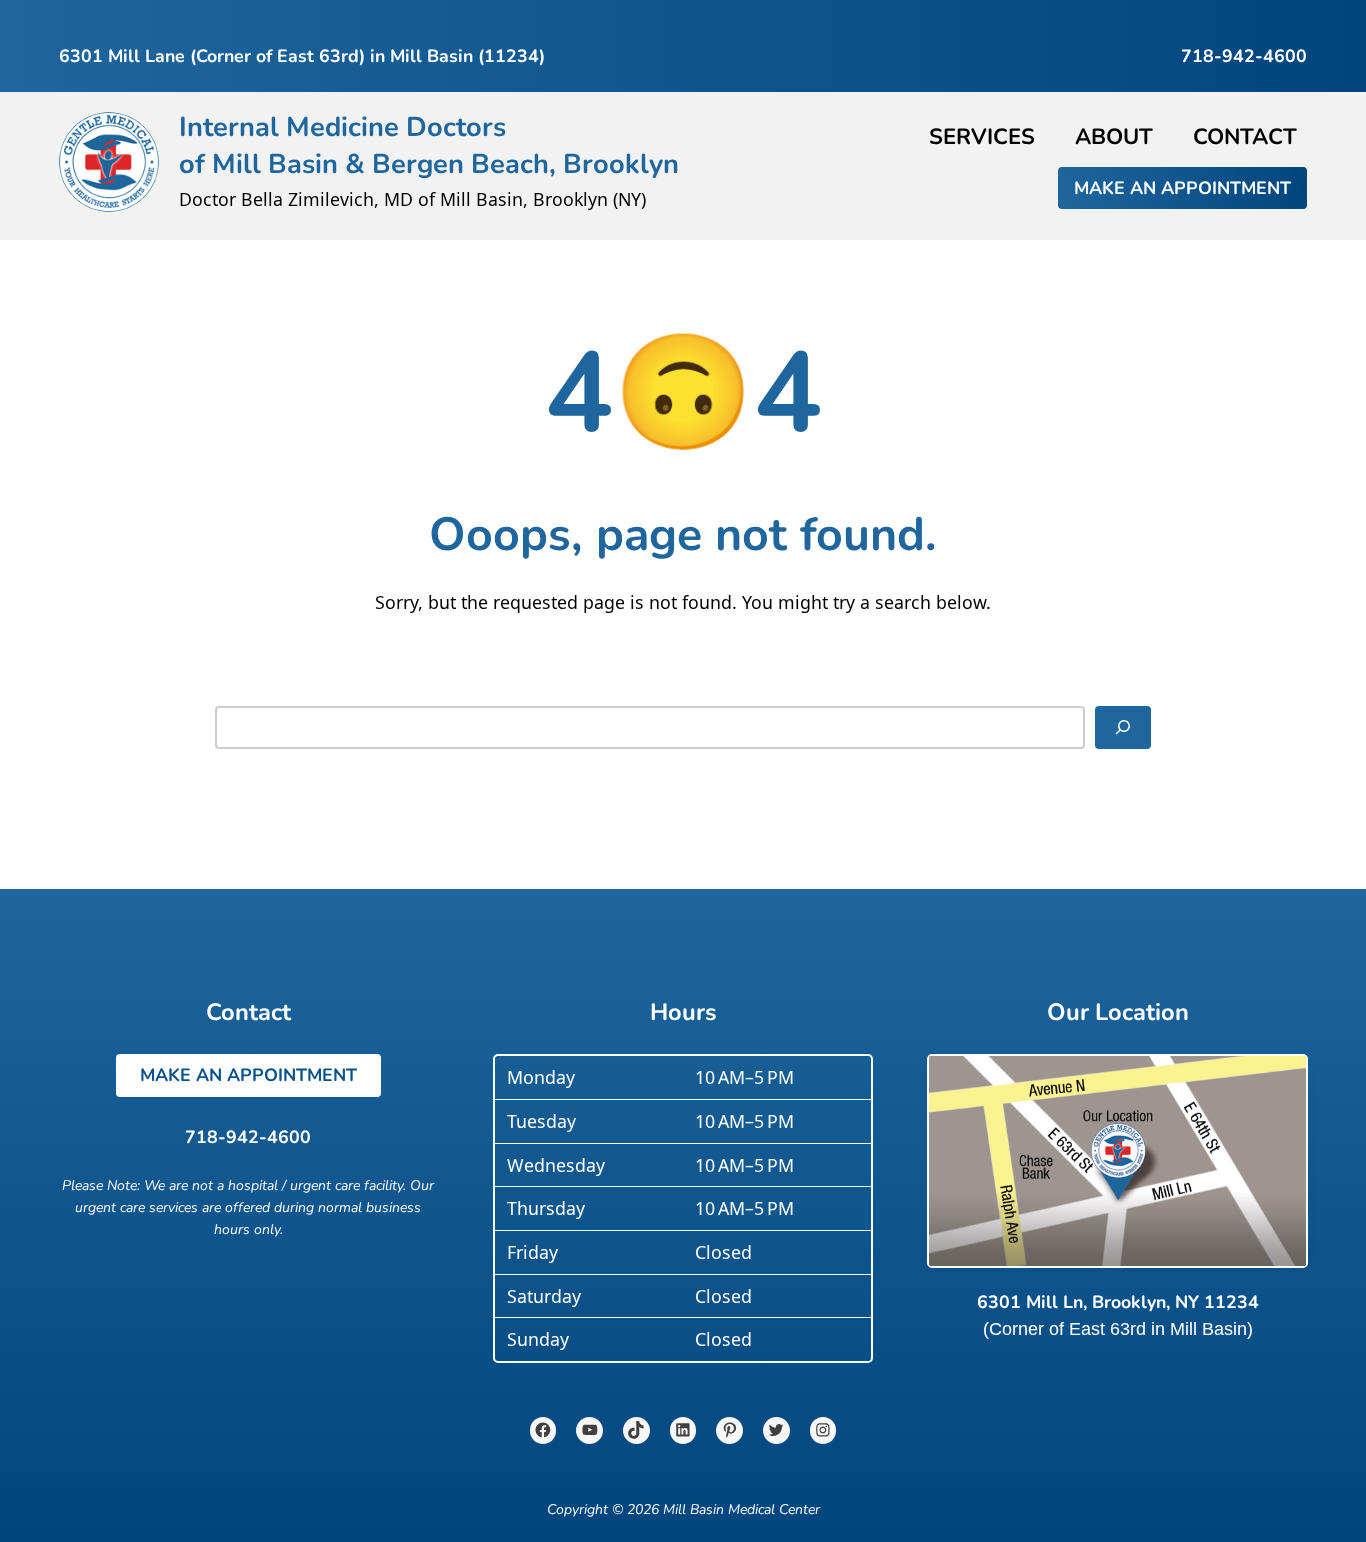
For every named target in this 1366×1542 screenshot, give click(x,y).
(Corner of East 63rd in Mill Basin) (1118, 1329)
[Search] (1123, 727)
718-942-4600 (248, 1137)
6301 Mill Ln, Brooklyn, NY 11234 (1118, 1302)
